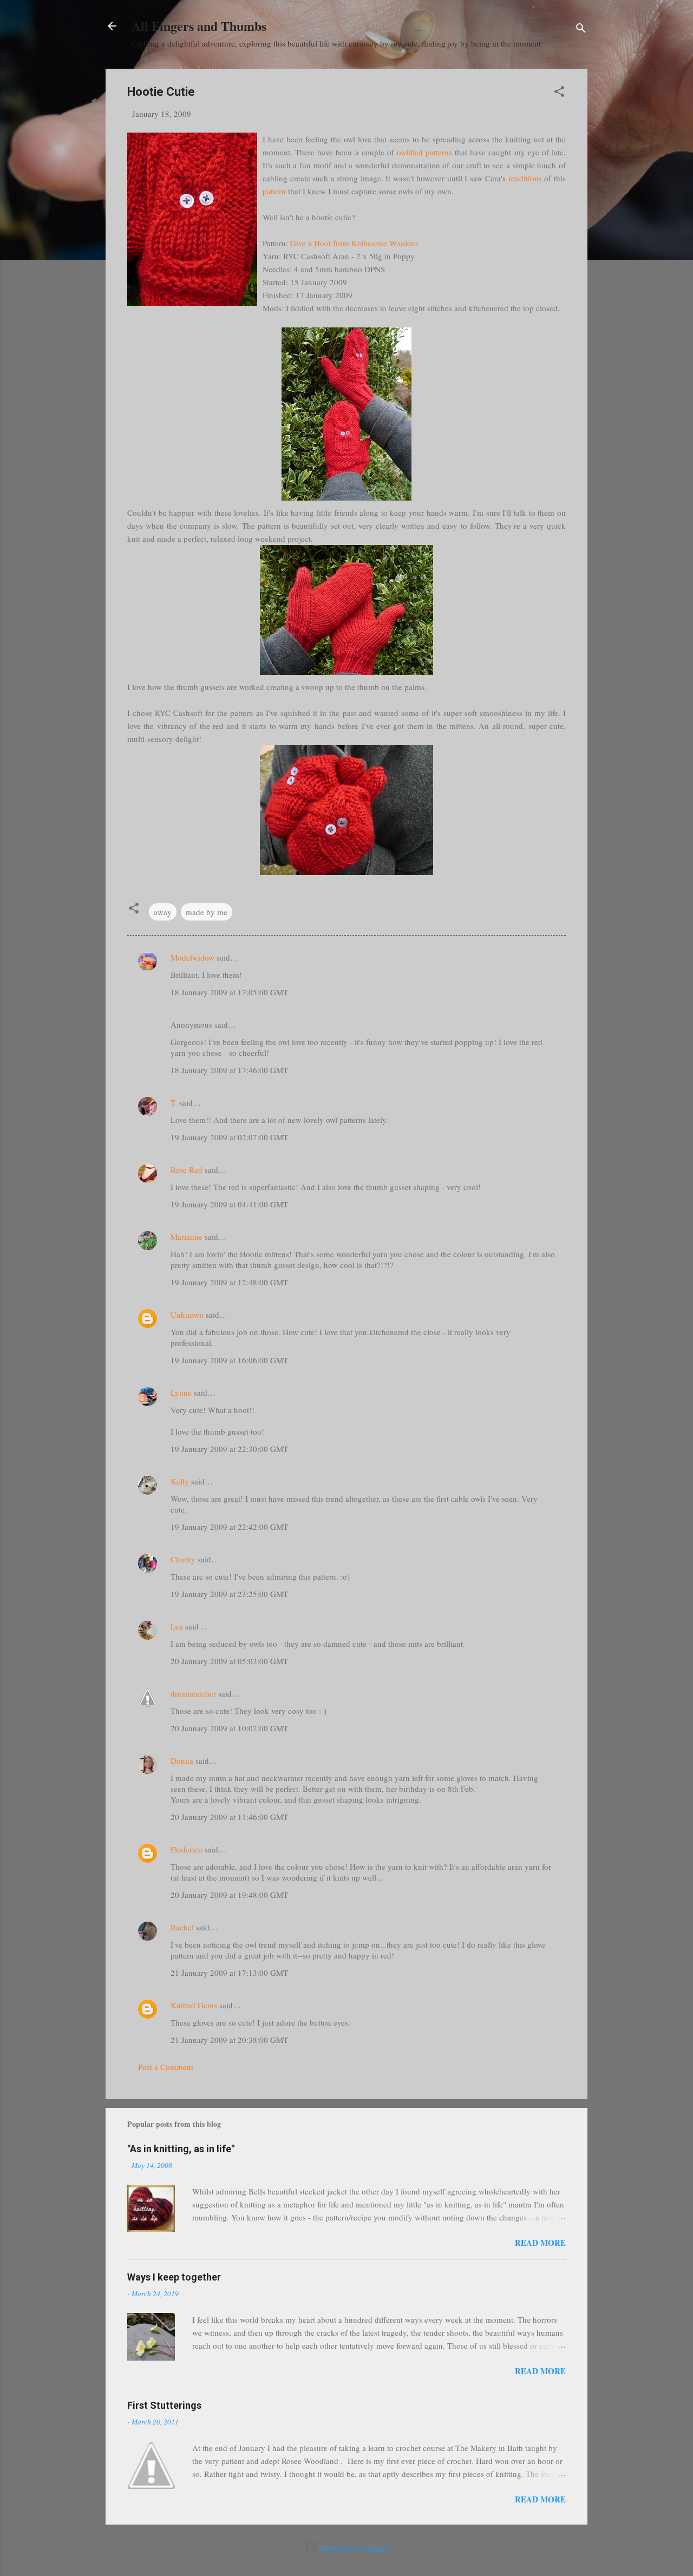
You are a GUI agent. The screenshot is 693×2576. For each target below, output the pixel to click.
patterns (439, 152)
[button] (559, 93)
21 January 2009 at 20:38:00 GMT (229, 2040)
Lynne (181, 1392)
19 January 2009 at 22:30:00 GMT (229, 1449)
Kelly (180, 1481)
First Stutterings (164, 2405)
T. (174, 1102)
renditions (525, 178)
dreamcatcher (193, 1693)
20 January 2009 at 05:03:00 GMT (229, 1661)
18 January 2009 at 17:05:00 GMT (229, 992)
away (163, 912)
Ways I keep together (174, 2277)
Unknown (187, 1315)
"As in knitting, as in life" (181, 2149)
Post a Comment (166, 2067)
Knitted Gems (194, 2005)
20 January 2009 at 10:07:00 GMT (229, 1728)
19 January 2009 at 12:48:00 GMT (229, 1282)
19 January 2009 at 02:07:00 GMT (229, 1137)
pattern (274, 191)
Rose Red (187, 1169)
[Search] (581, 29)
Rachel (182, 1927)
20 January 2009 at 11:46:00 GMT (229, 1817)
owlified (410, 152)
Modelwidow (192, 957)
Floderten (187, 1849)
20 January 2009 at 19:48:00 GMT (229, 1895)
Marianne (187, 1237)
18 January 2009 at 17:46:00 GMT (229, 1070)
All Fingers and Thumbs (199, 26)
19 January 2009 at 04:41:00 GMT (229, 1204)
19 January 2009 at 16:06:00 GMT (229, 1360)
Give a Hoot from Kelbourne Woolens (354, 243)
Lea (177, 1626)
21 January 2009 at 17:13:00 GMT (229, 1973)
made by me (207, 912)
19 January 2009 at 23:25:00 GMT (229, 1594)
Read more (540, 2243)
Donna (182, 1760)
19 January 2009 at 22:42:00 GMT (229, 1527)
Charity (183, 1559)
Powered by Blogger (353, 2548)
